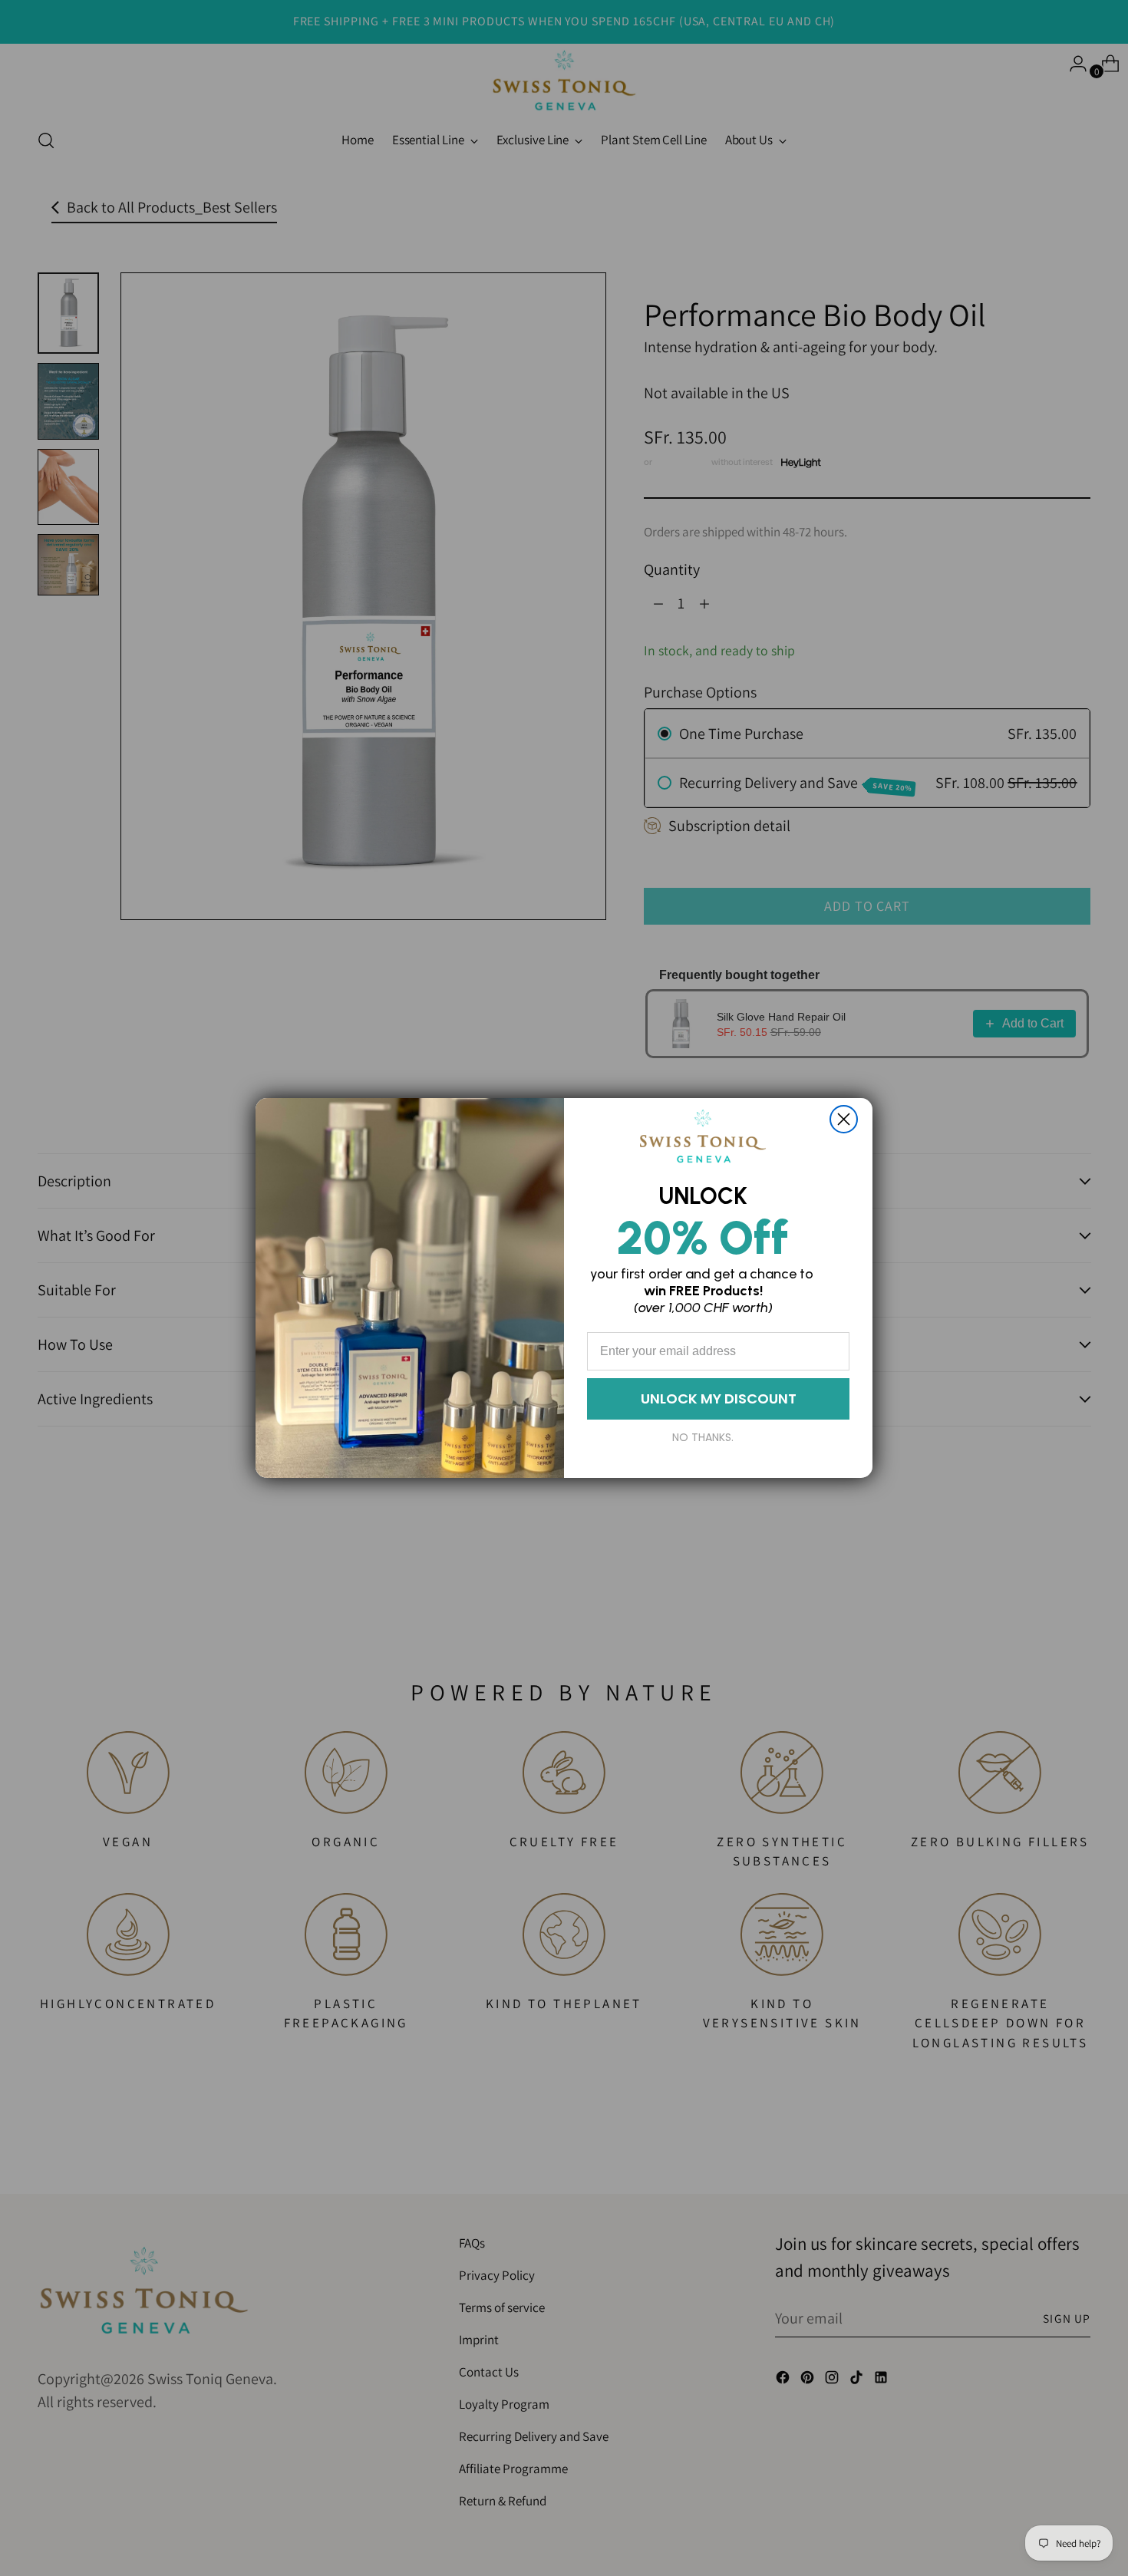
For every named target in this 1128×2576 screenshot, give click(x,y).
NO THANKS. (703, 1437)
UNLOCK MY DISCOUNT (719, 1398)
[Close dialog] (844, 1119)
